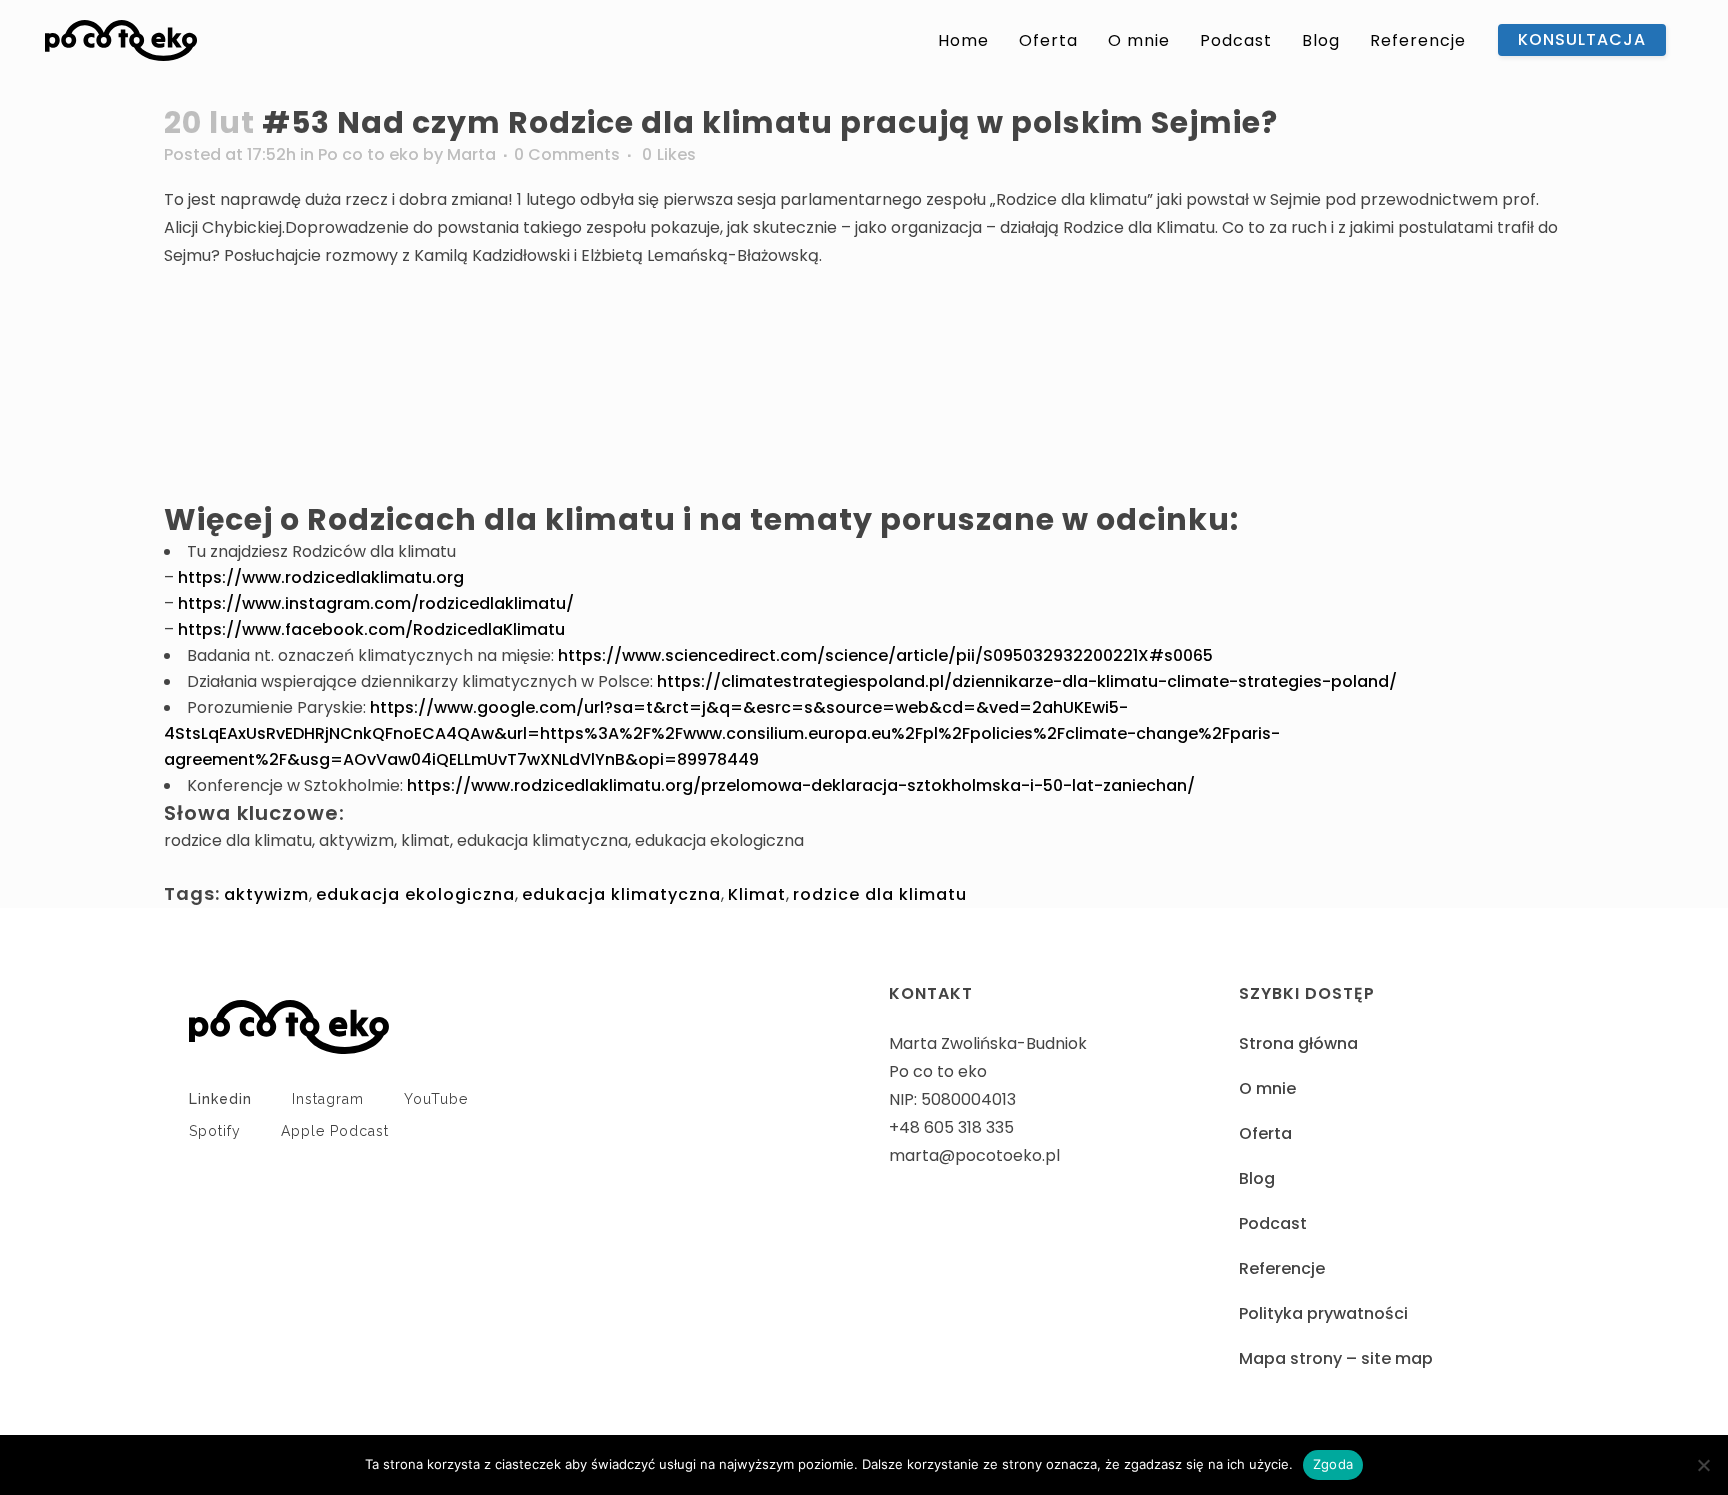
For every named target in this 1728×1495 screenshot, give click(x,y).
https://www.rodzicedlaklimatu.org (321, 577)
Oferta (1265, 1133)
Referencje (1282, 1268)
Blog (1257, 1178)
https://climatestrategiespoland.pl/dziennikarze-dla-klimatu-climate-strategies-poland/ (1027, 681)
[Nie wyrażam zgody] (1703, 1465)
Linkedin (220, 1099)
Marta (471, 154)
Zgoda (1333, 1464)
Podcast (1273, 1223)
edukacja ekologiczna (415, 894)
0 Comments (567, 154)
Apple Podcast (335, 1131)
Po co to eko (368, 154)
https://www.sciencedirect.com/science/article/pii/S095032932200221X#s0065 (885, 655)
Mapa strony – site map (1336, 1358)
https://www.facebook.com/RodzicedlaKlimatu (371, 629)
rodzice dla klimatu (880, 894)
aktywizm (266, 894)
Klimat (757, 894)
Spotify (215, 1131)
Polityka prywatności (1323, 1313)
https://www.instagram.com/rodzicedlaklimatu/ (376, 603)
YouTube (436, 1099)
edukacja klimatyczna (621, 894)
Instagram (328, 1099)
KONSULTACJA (1582, 39)
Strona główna (1298, 1043)
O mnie (1267, 1088)
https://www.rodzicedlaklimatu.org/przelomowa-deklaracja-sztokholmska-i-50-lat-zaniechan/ (801, 785)
